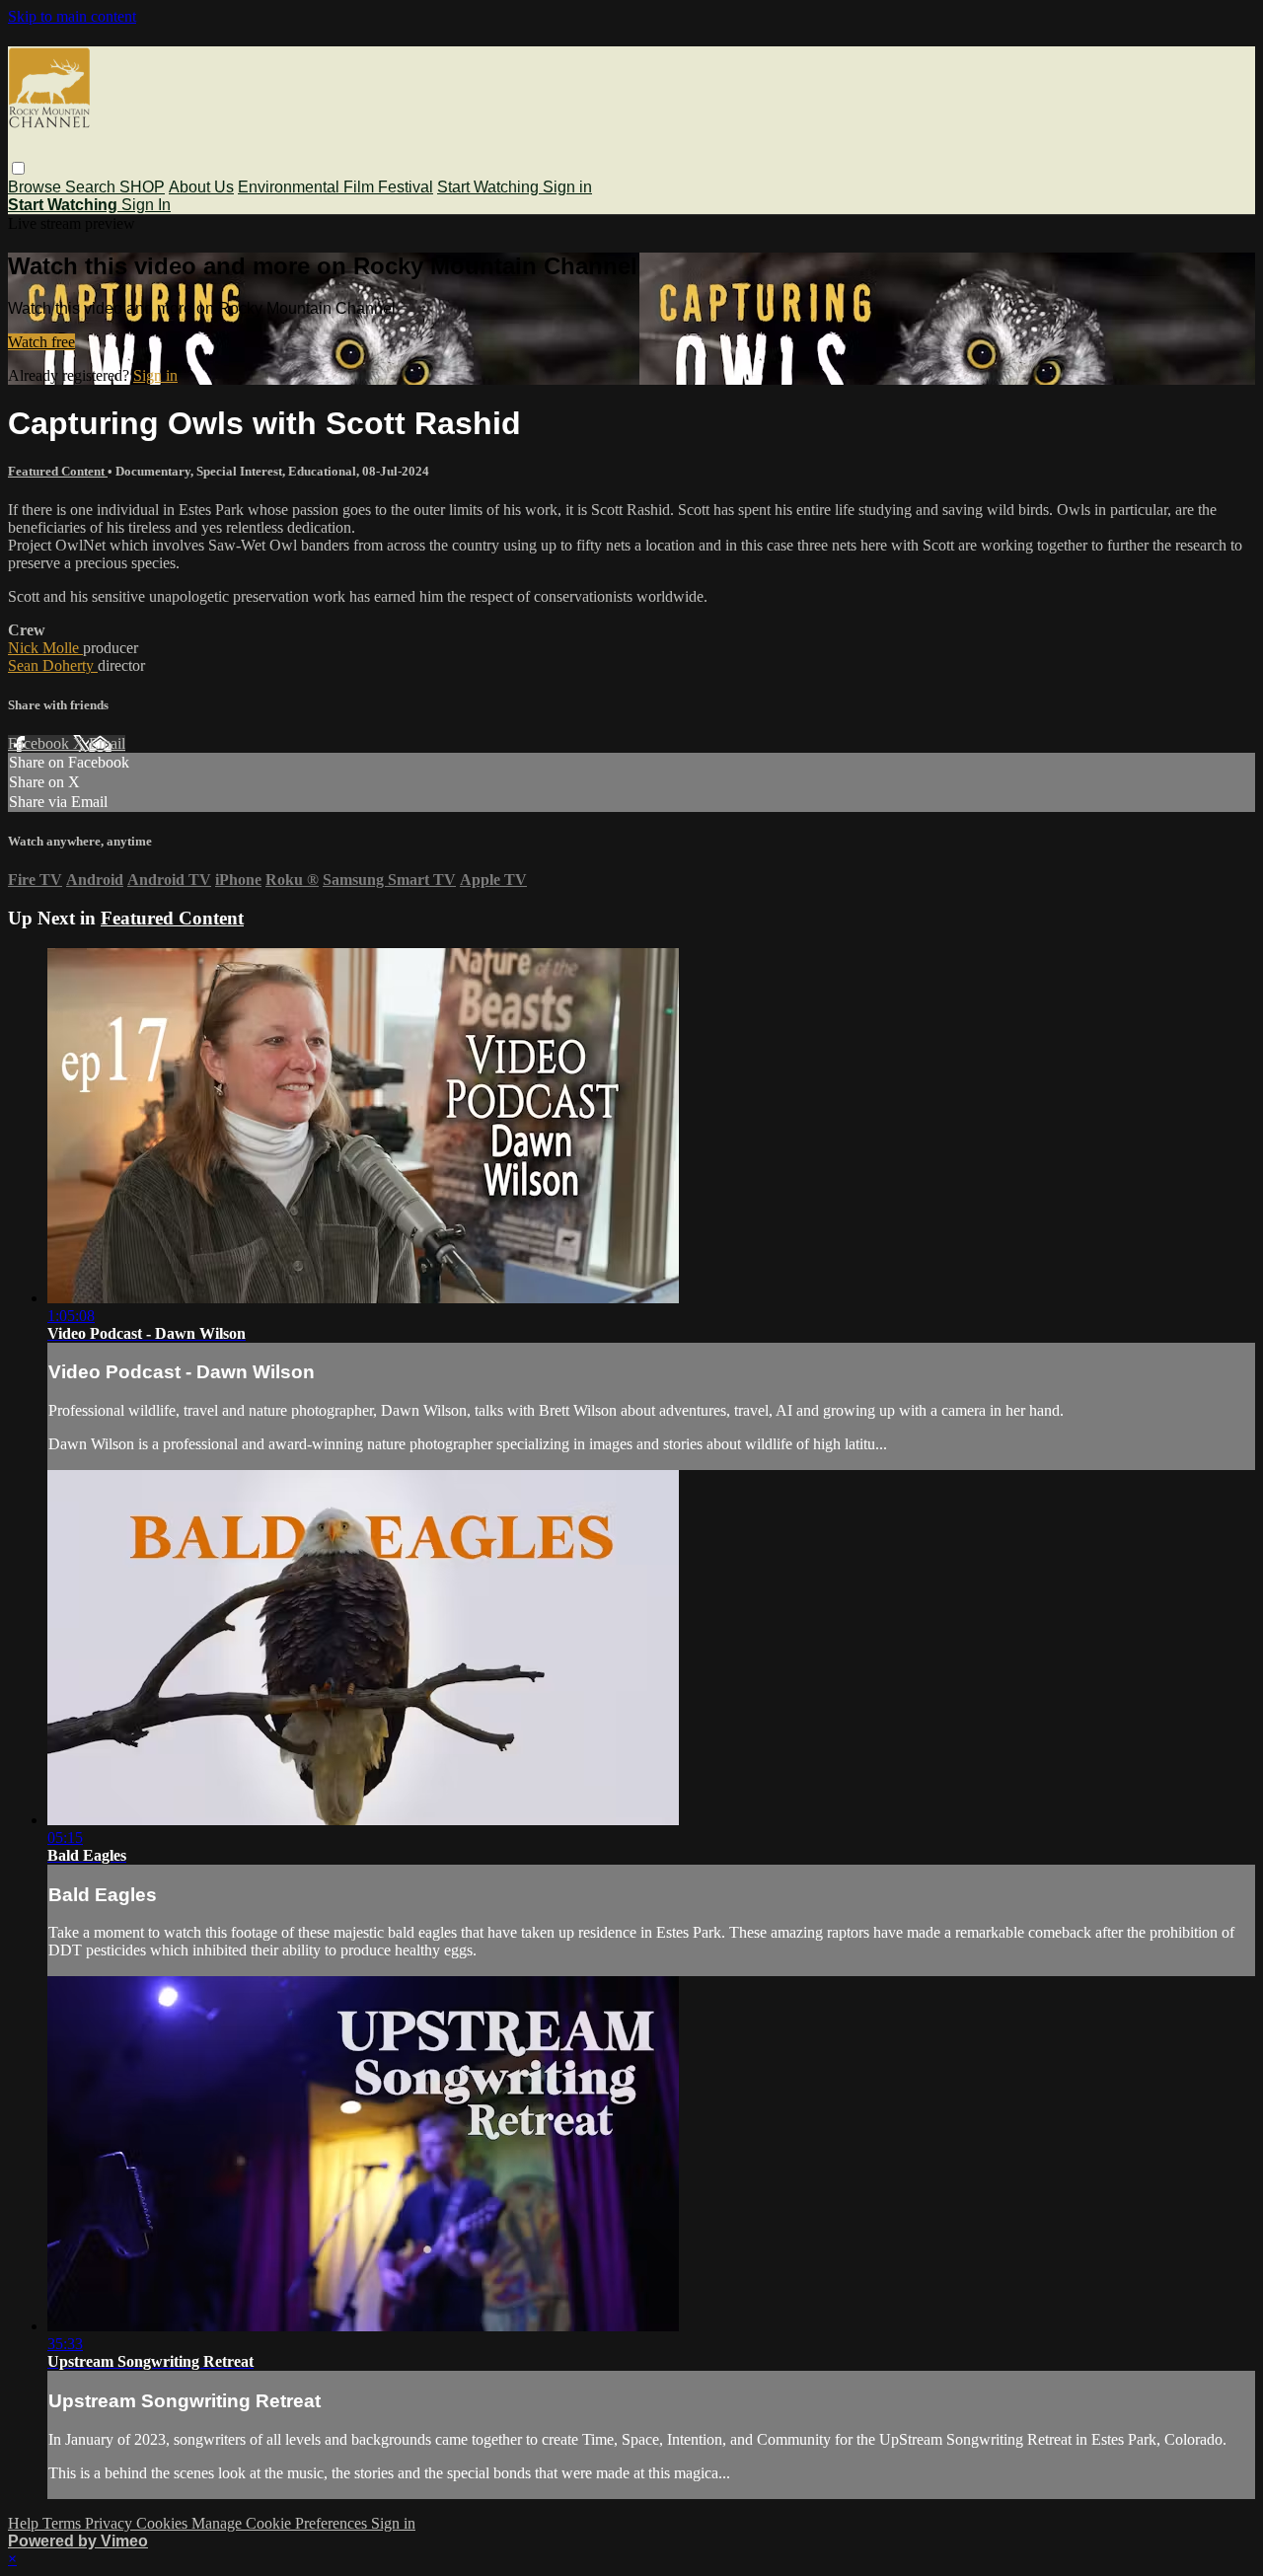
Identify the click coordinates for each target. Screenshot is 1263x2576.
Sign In (146, 205)
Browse (37, 187)
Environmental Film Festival (335, 187)
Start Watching (490, 187)
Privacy (111, 2523)
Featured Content (58, 471)
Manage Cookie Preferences (281, 2523)
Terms (64, 2523)
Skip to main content (72, 16)
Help (25, 2523)
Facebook (40, 743)
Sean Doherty (53, 665)
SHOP (142, 187)
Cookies (164, 2523)
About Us (201, 187)
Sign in (567, 187)
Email (107, 743)
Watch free (41, 342)
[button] (18, 168)
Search (92, 187)
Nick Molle (45, 648)
